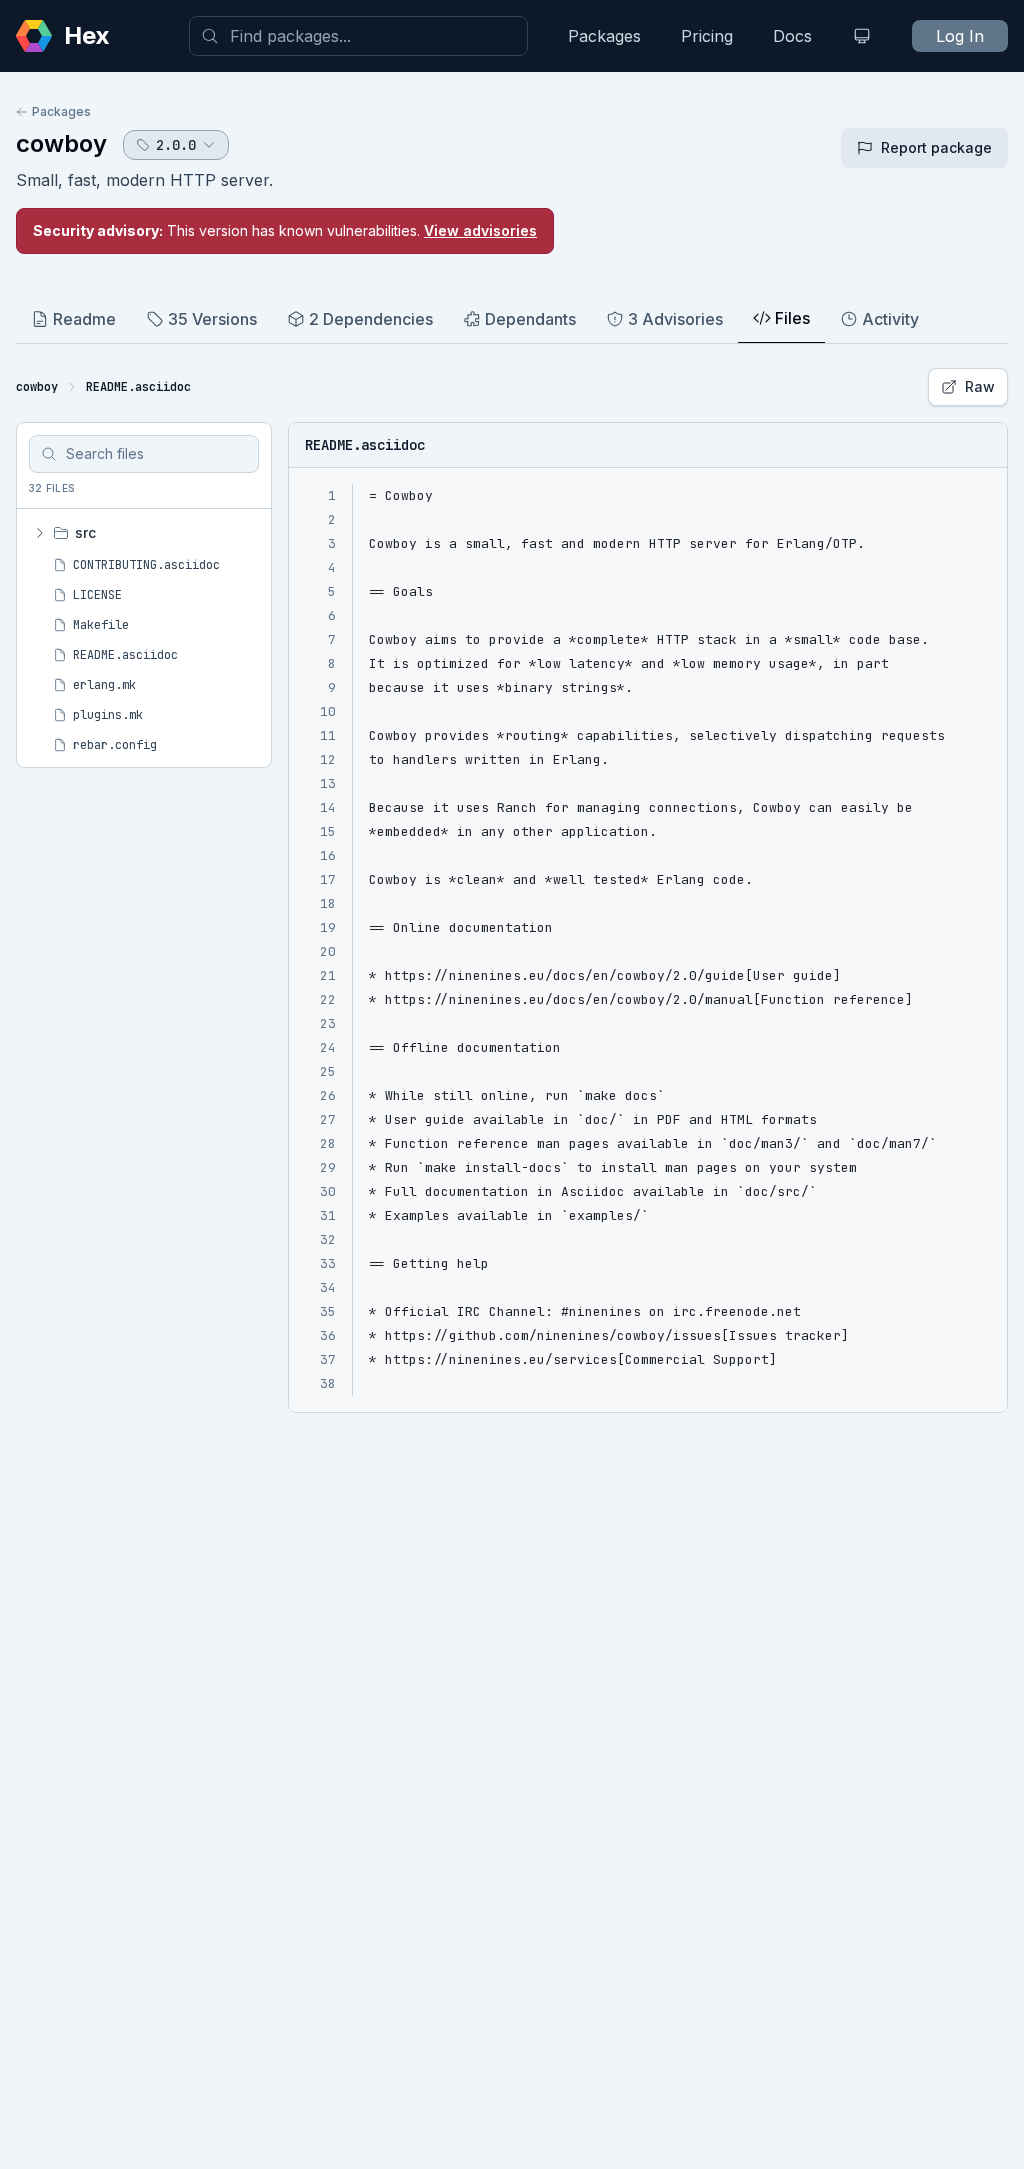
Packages (604, 36)
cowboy (61, 143)
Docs (792, 36)
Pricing (707, 36)
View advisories (480, 230)
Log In (960, 36)
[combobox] (358, 36)
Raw (980, 386)
